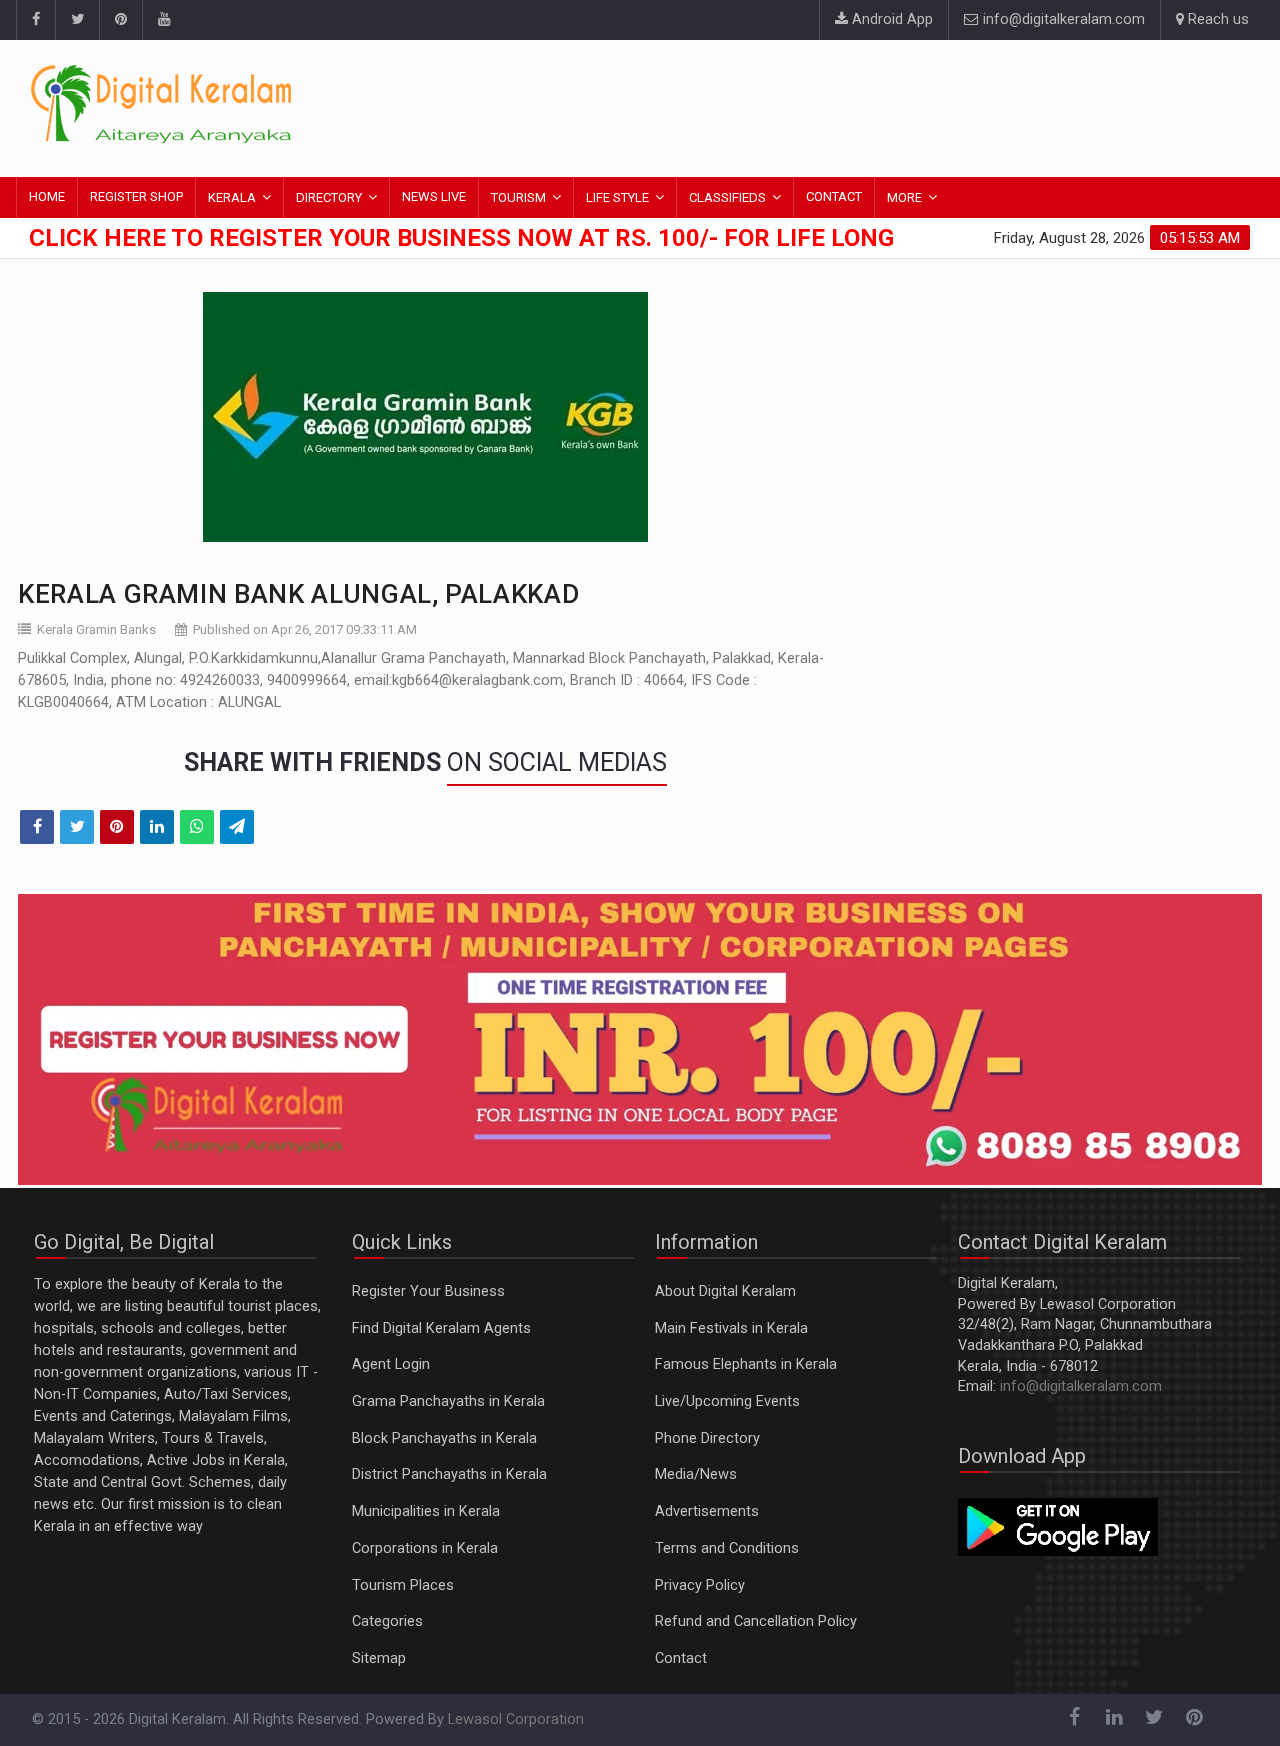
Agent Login (391, 1364)
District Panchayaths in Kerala (449, 1474)
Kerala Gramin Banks (96, 629)
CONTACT (834, 196)
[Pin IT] (117, 827)
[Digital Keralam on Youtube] (163, 20)
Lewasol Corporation (516, 1719)
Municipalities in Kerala (426, 1511)
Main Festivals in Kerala (731, 1328)
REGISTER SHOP (136, 196)
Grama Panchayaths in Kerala (448, 1401)
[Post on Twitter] (77, 827)
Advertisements (707, 1511)
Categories (387, 1621)
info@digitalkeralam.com (1062, 19)
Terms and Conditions (727, 1548)
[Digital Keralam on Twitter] (77, 20)
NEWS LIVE (434, 196)
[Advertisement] (885, 105)
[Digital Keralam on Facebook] (35, 20)
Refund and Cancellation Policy (756, 1621)
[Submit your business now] (640, 1039)
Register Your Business (428, 1291)
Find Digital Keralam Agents (441, 1328)
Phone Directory (707, 1438)
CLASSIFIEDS (727, 197)
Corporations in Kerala (425, 1548)
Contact (681, 1658)
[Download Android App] (1058, 1526)
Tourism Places (403, 1585)
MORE (904, 197)
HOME (47, 196)
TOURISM (518, 197)
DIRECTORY (329, 197)
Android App (890, 19)
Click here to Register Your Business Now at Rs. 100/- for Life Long (461, 238)
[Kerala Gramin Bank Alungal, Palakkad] (425, 417)
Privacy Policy (700, 1585)
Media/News (696, 1474)
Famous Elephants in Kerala (746, 1364)
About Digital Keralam (725, 1291)
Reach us (1216, 19)
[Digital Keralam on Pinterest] (120, 20)
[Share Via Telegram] (237, 827)
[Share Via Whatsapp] (197, 827)
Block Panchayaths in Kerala (444, 1438)
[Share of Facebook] (37, 827)
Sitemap (379, 1658)
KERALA (232, 197)
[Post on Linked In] (157, 827)
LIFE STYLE (617, 197)
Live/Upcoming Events (727, 1401)
